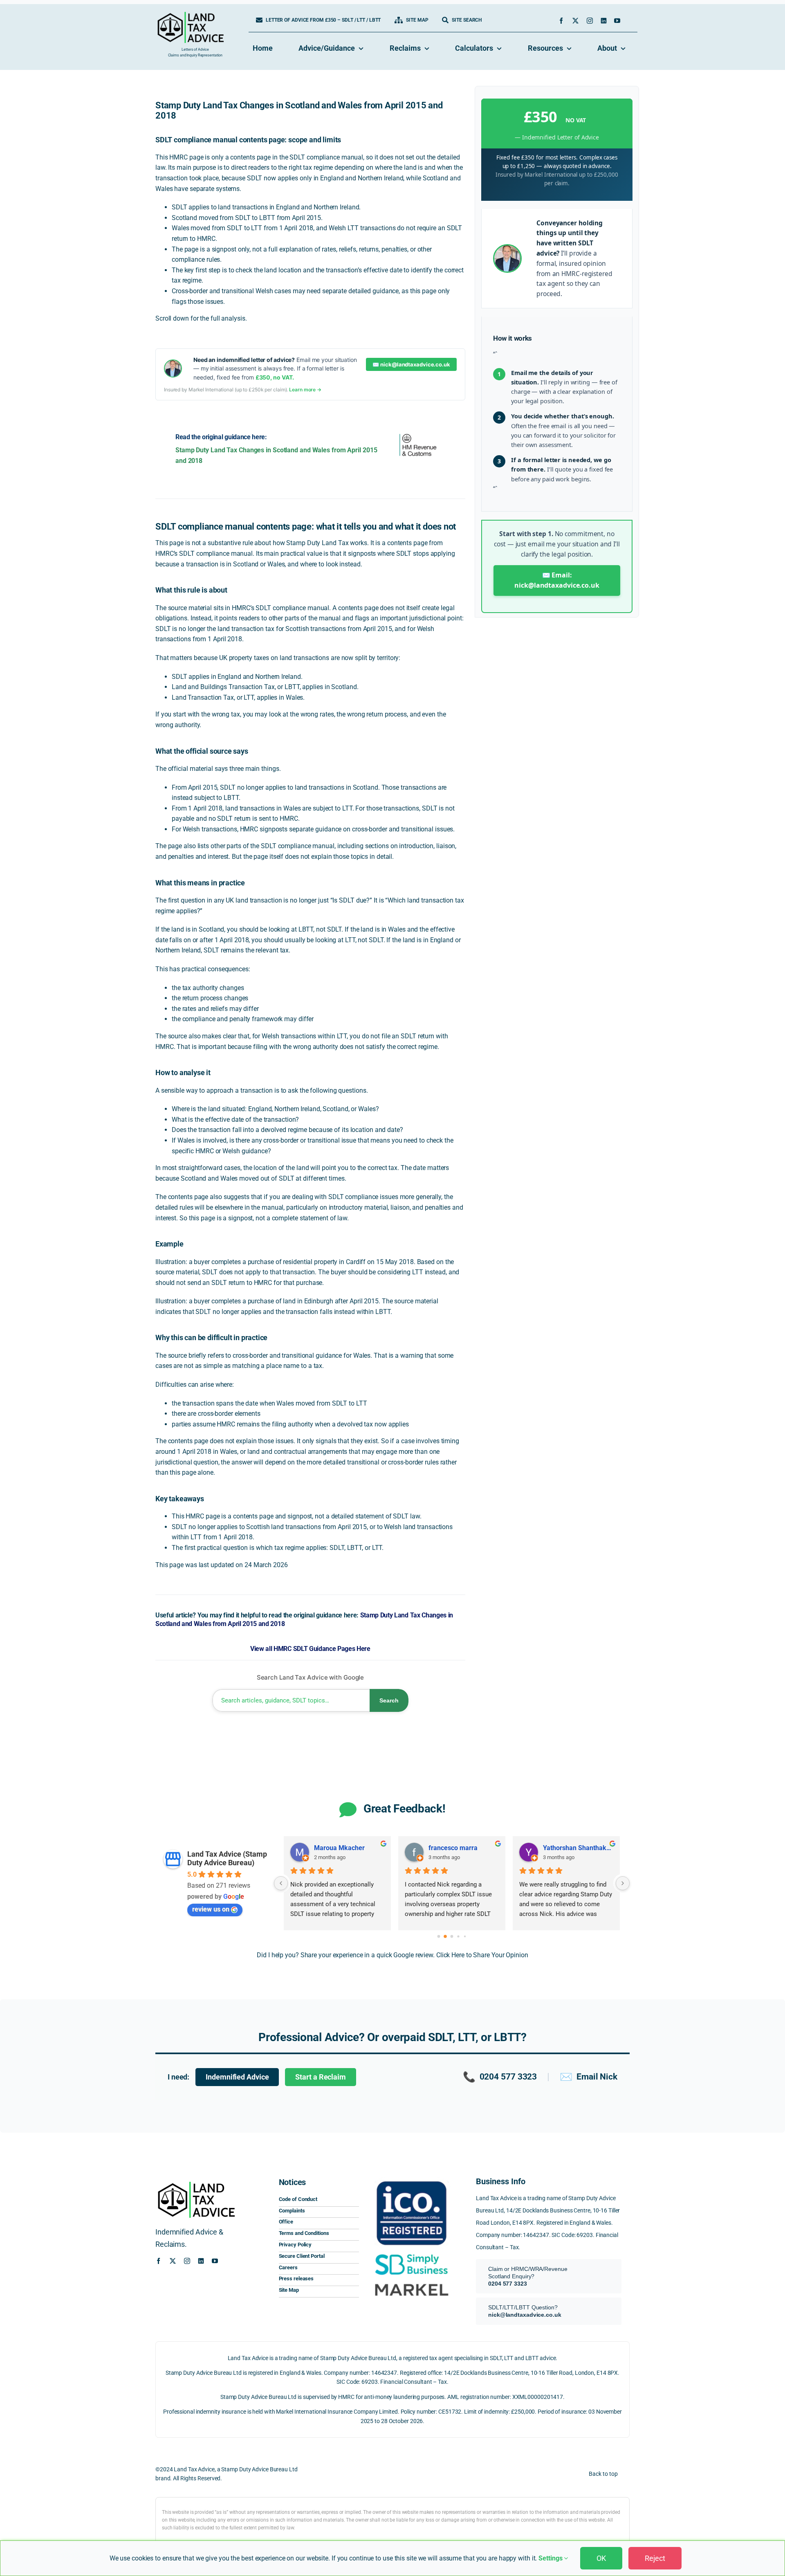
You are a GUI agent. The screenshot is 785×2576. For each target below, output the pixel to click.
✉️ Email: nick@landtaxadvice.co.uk (557, 580)
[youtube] (617, 21)
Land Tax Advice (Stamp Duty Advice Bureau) (227, 1858)
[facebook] (561, 21)
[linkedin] (604, 21)
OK (601, 2558)
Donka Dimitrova (453, 1848)
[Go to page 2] (452, 1936)
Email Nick (589, 2077)
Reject (655, 2558)
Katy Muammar (337, 1848)
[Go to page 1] (445, 1936)
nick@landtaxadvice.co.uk (525, 2315)
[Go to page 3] (459, 1936)
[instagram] (590, 21)
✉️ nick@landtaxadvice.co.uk (411, 364)
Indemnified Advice (237, 2077)
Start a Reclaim (321, 2077)
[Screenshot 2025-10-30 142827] (411, 2282)
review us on (211, 1909)
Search (389, 1700)
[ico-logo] (411, 2179)
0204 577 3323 (500, 2077)
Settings (551, 2558)
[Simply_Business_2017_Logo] (411, 2254)
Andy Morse (561, 1848)
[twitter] (575, 21)
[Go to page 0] (438, 1936)
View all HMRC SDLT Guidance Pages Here (310, 1649)
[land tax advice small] (191, 15)
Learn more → (305, 390)
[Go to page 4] (465, 1936)
